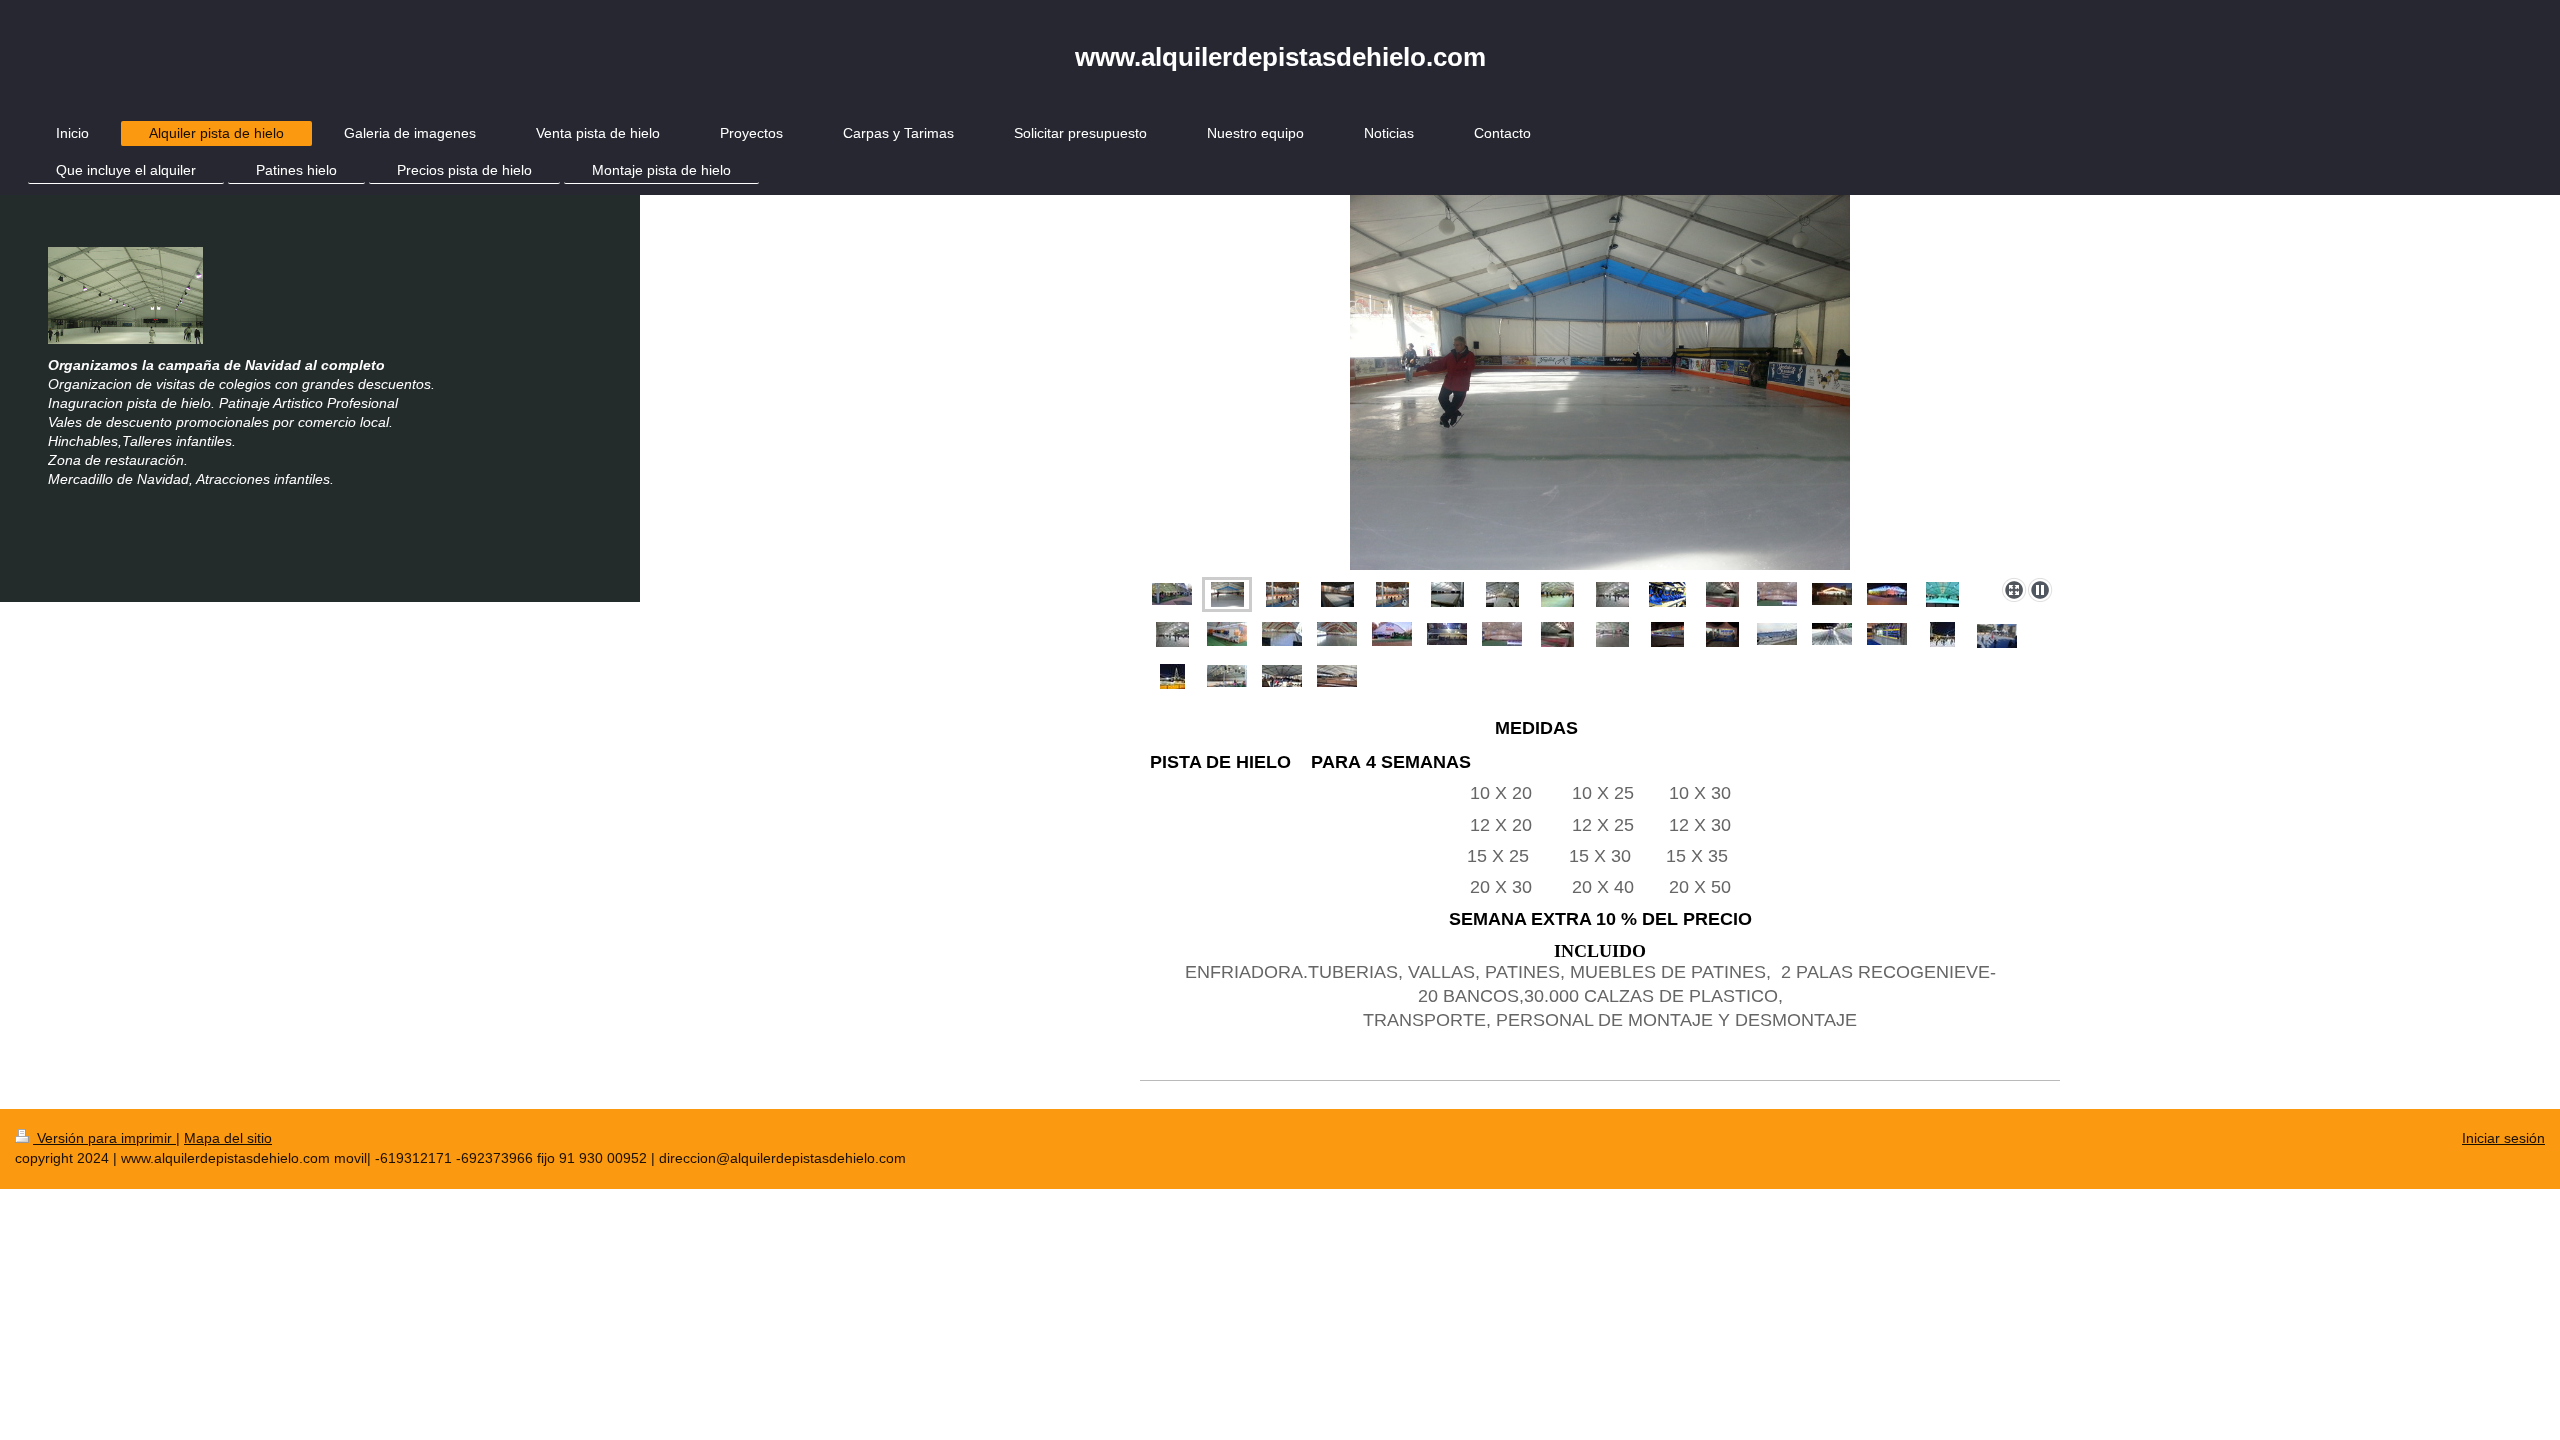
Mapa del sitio (228, 1138)
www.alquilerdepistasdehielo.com (1280, 57)
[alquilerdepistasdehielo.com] (1600, 382)
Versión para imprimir (104, 1138)
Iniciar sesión (2503, 1138)
